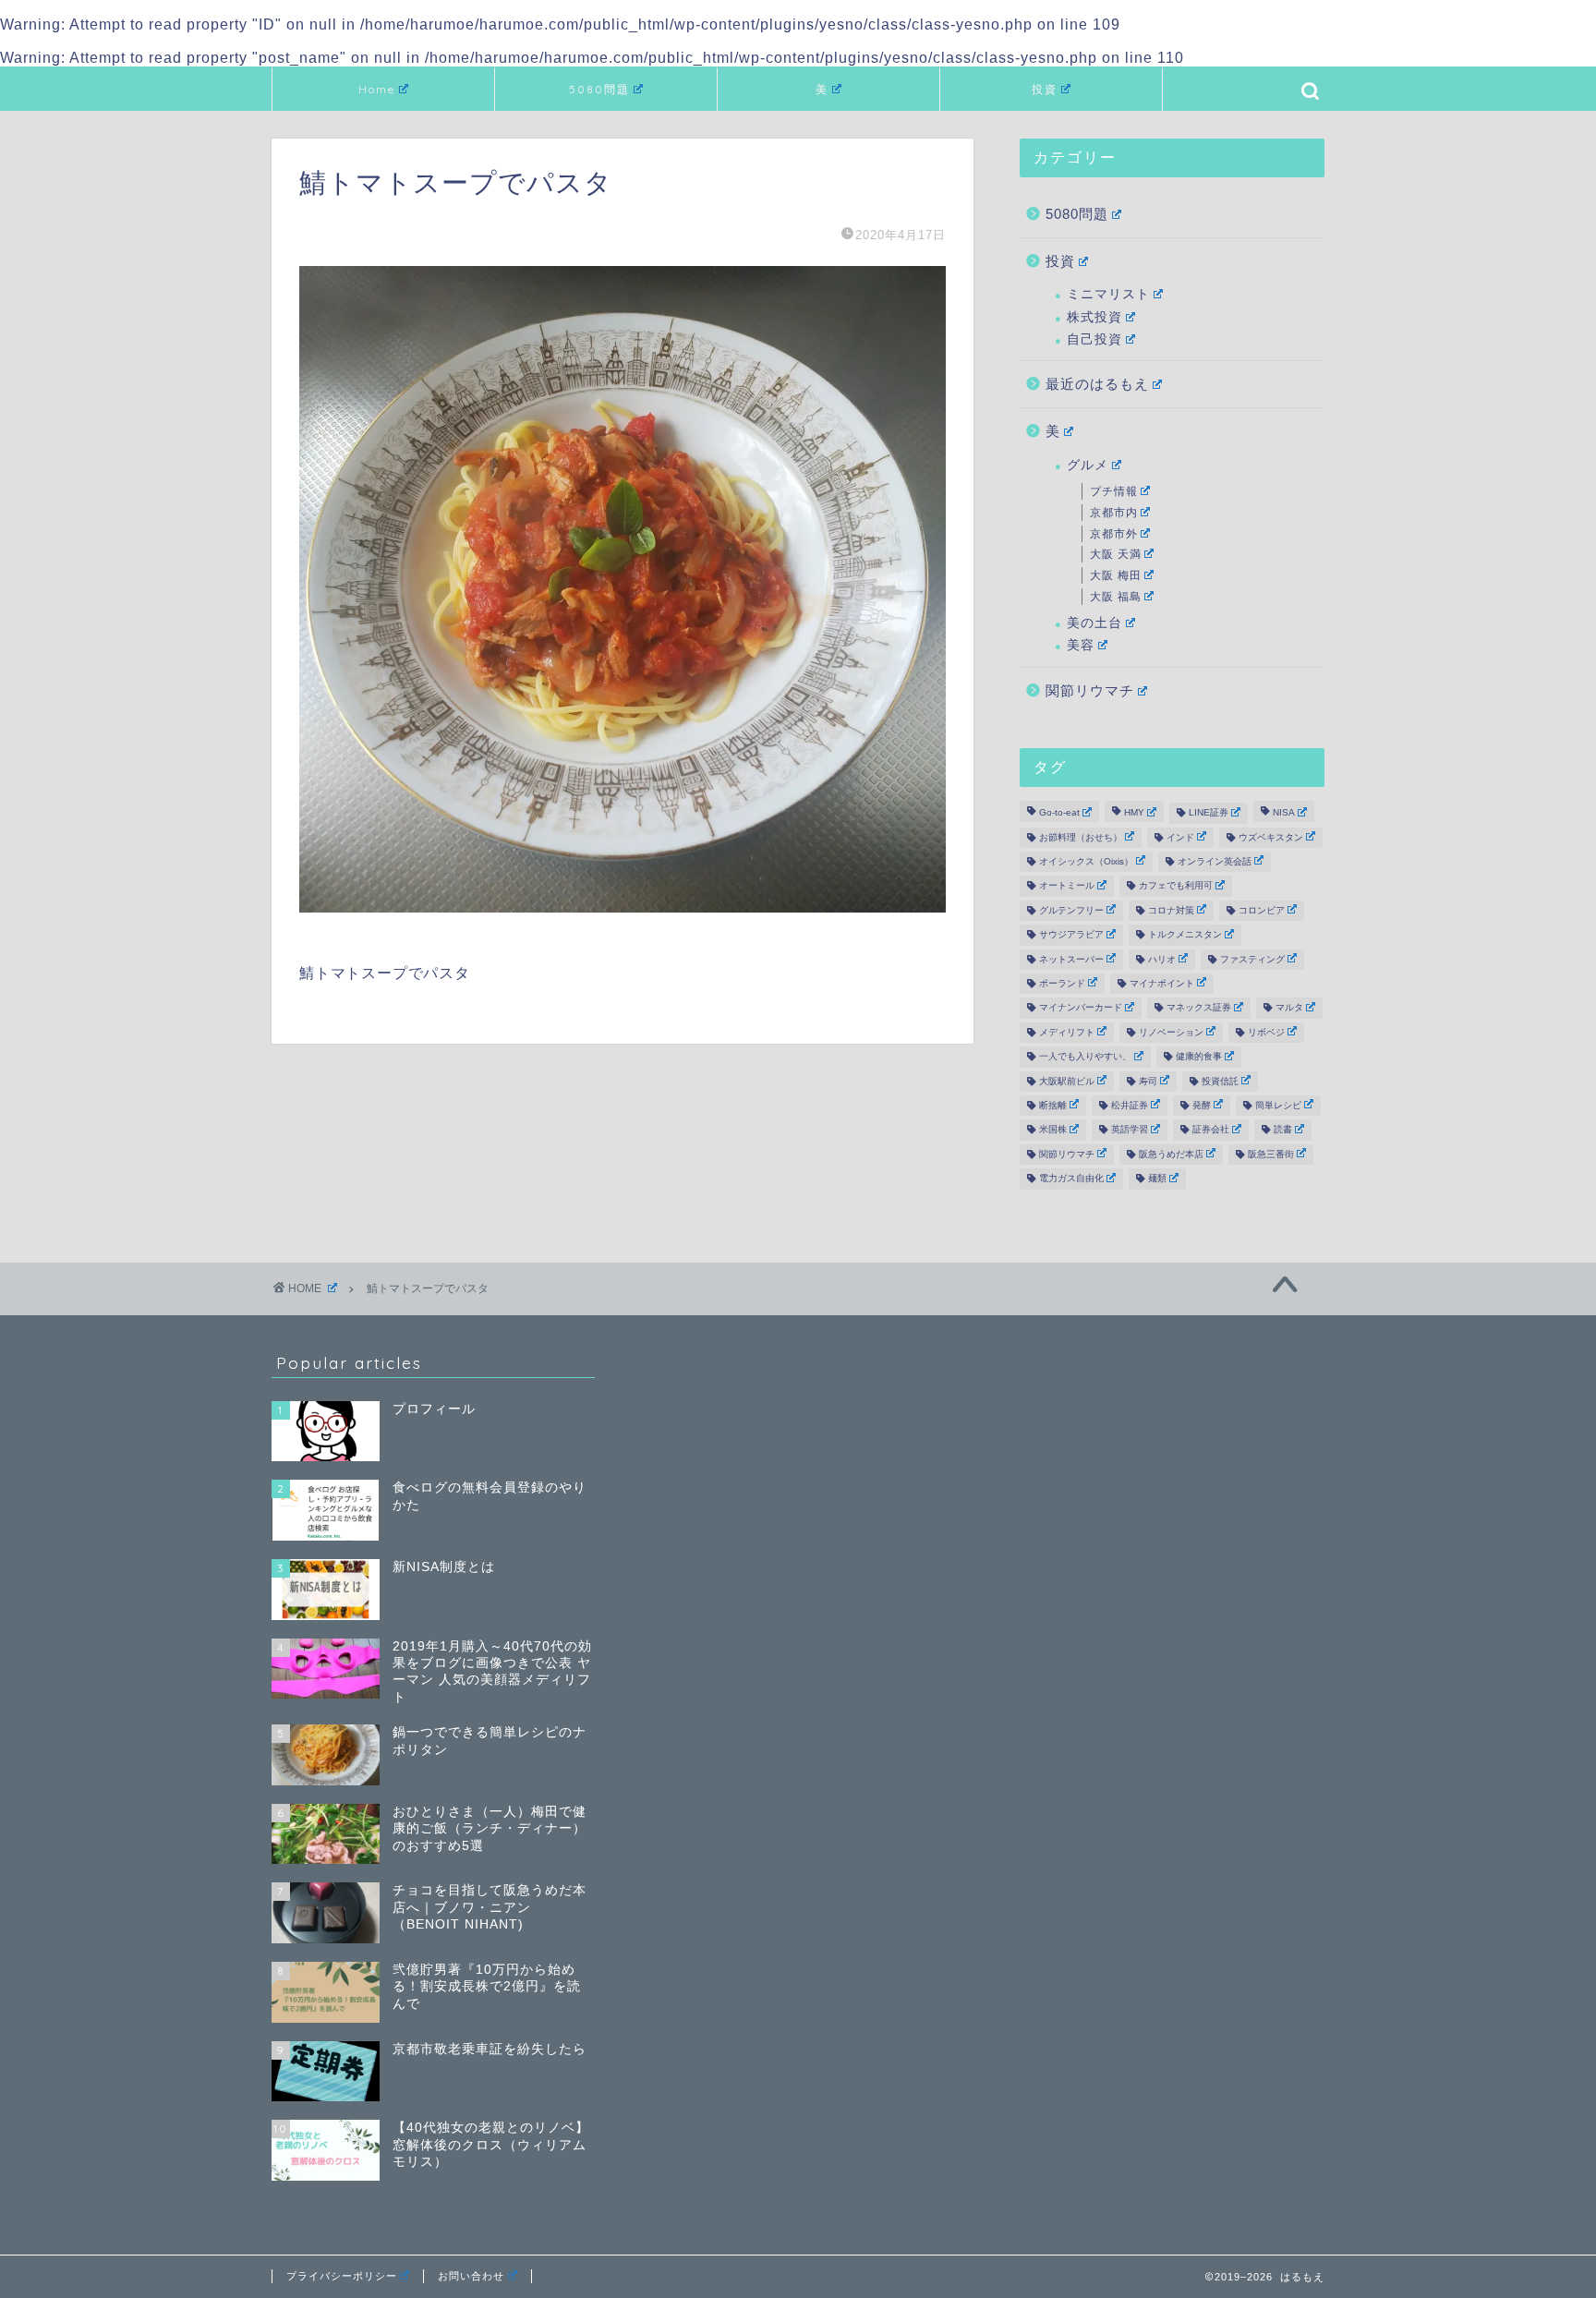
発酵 (1202, 1105)
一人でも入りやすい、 (1085, 1057)
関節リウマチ (1090, 690)
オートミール (1067, 886)
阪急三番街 (1271, 1154)
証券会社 (1211, 1130)
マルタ (1289, 1008)
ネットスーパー (1071, 959)
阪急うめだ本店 (1171, 1154)
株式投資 (1094, 317)
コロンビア (1262, 910)
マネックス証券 (1199, 1008)
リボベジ (1266, 1032)
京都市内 (1114, 513)
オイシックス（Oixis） (1086, 861)
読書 (1283, 1130)
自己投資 (1094, 339)
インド (1180, 837)
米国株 (1053, 1130)
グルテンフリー (1071, 910)
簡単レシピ (1278, 1105)
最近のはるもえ (1097, 384)
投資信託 (1220, 1081)
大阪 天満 (1116, 554)
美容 (1081, 645)
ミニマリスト (1108, 294)
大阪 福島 (1116, 597)
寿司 (1148, 1081)
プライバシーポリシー (342, 2276)
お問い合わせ (471, 2276)
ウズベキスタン (1271, 837)
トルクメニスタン (1185, 935)
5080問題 (599, 89)
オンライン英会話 (1215, 861)
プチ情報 (1114, 491)
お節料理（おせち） (1081, 837)
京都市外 (1114, 534)
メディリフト (1067, 1032)
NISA (1284, 813)
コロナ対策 (1171, 910)
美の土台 (1094, 623)
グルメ (1088, 465)
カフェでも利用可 (1176, 886)
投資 (1045, 89)
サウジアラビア (1071, 935)
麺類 (1157, 1179)
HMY (1134, 813)
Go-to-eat (1059, 813)
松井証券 (1130, 1105)
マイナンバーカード (1081, 1008)
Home (377, 89)
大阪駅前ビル (1067, 1081)
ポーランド (1062, 983)
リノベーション (1171, 1032)
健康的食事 (1199, 1057)
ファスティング (1252, 959)
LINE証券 (1209, 813)
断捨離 (1053, 1105)
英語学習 (1130, 1130)
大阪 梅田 (1116, 575)
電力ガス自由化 (1071, 1179)
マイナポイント (1162, 983)
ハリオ (1162, 959)
